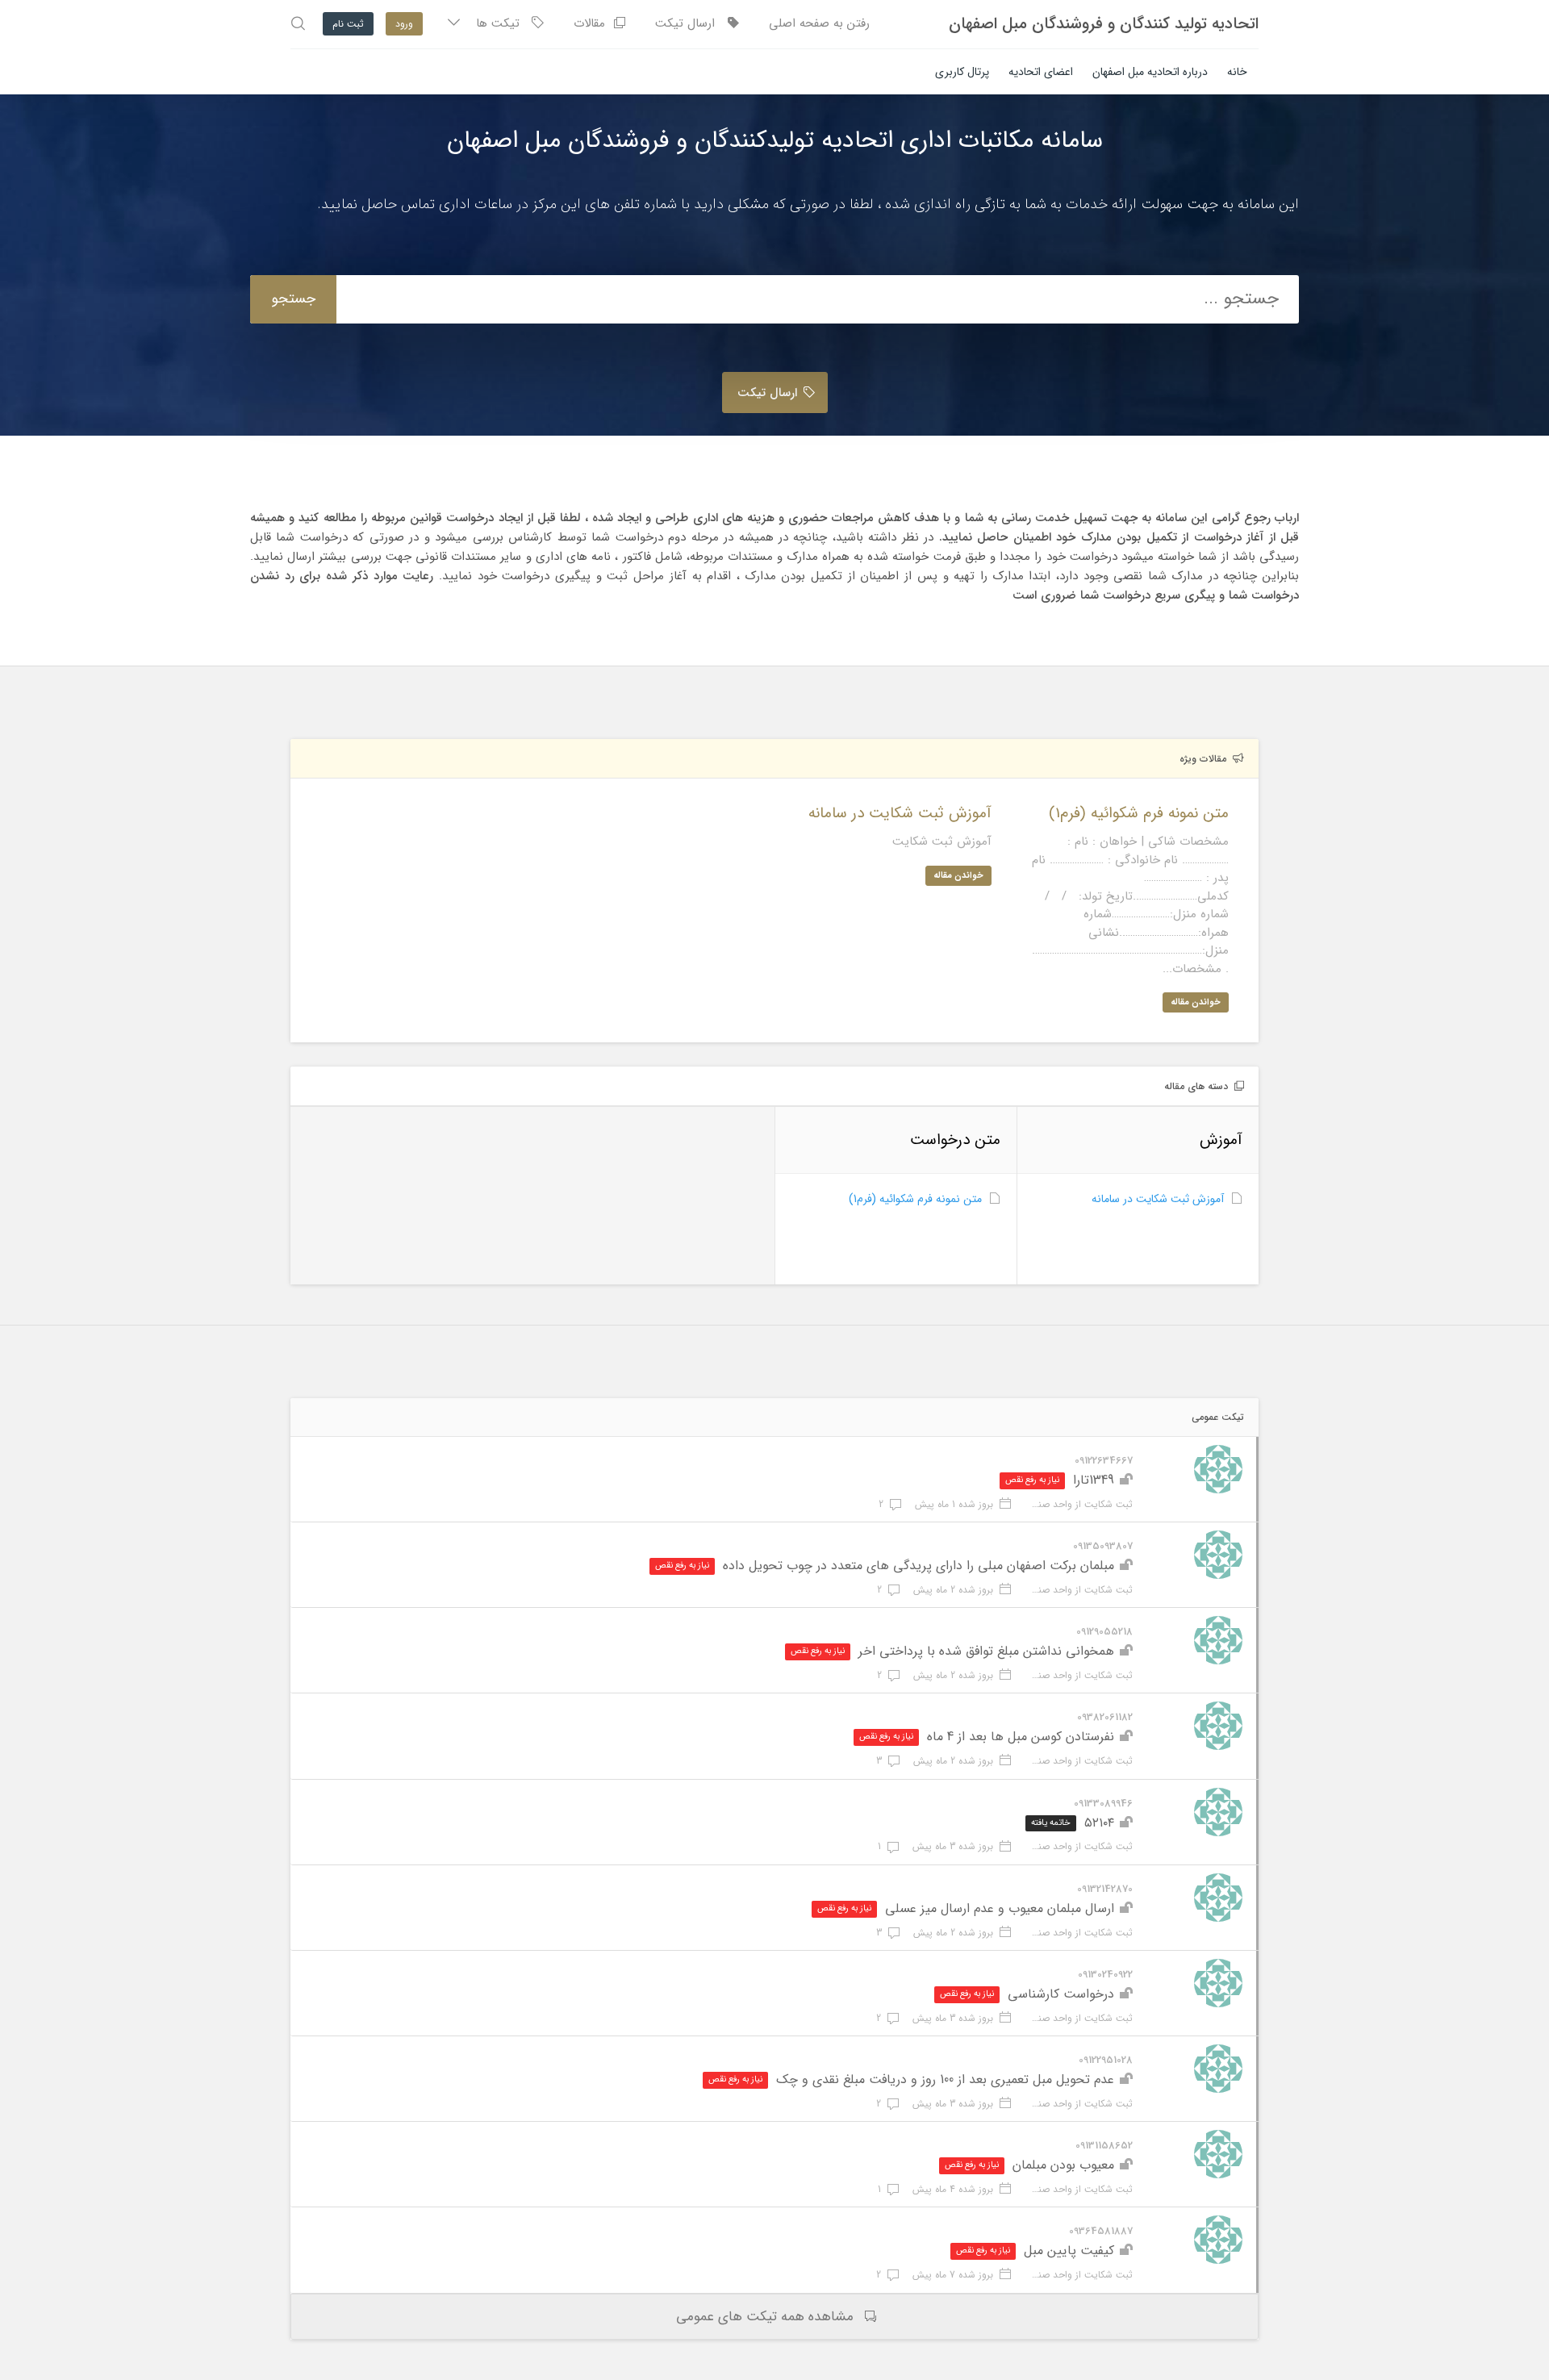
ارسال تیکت (691, 23)
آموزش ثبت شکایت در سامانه (1158, 1199)
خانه (1237, 72)
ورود (404, 24)
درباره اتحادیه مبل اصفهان (1150, 72)
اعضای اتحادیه (1041, 72)
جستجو (293, 299)
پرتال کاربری (962, 72)
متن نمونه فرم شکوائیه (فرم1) (915, 1199)
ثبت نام (348, 24)
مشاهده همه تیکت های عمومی (765, 2317)
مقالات (593, 23)
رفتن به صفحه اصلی (819, 23)
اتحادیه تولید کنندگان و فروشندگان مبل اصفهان (1104, 24)
